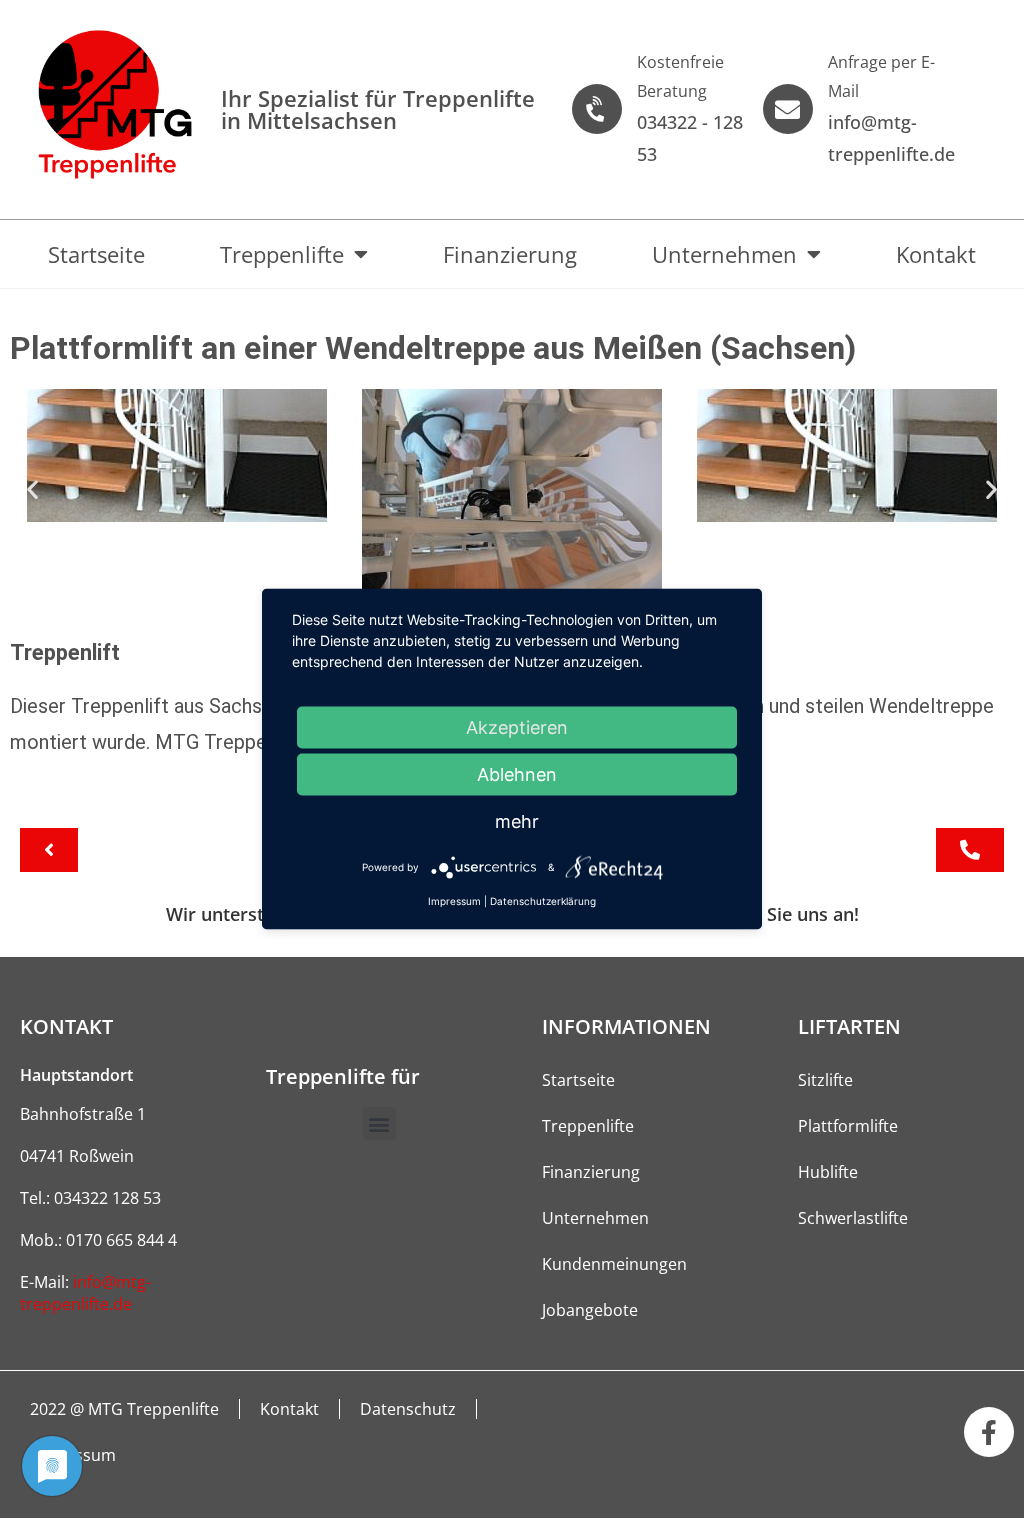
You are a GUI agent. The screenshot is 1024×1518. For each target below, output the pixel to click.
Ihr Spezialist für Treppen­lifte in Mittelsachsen (378, 109)
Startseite (96, 254)
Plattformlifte (848, 1126)
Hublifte (828, 1172)
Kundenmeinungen (614, 1264)
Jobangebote (590, 1310)
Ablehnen (517, 774)
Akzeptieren (517, 727)
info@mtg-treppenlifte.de (85, 1293)
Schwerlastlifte (853, 1218)
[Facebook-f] (989, 1432)
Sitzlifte (825, 1080)
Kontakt (936, 254)
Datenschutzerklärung (543, 901)
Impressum (454, 901)
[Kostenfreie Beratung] (597, 109)
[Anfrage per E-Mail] (788, 109)
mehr (517, 821)
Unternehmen (724, 254)
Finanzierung (510, 254)
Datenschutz (408, 1409)
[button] (32, 489)
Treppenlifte (282, 254)
